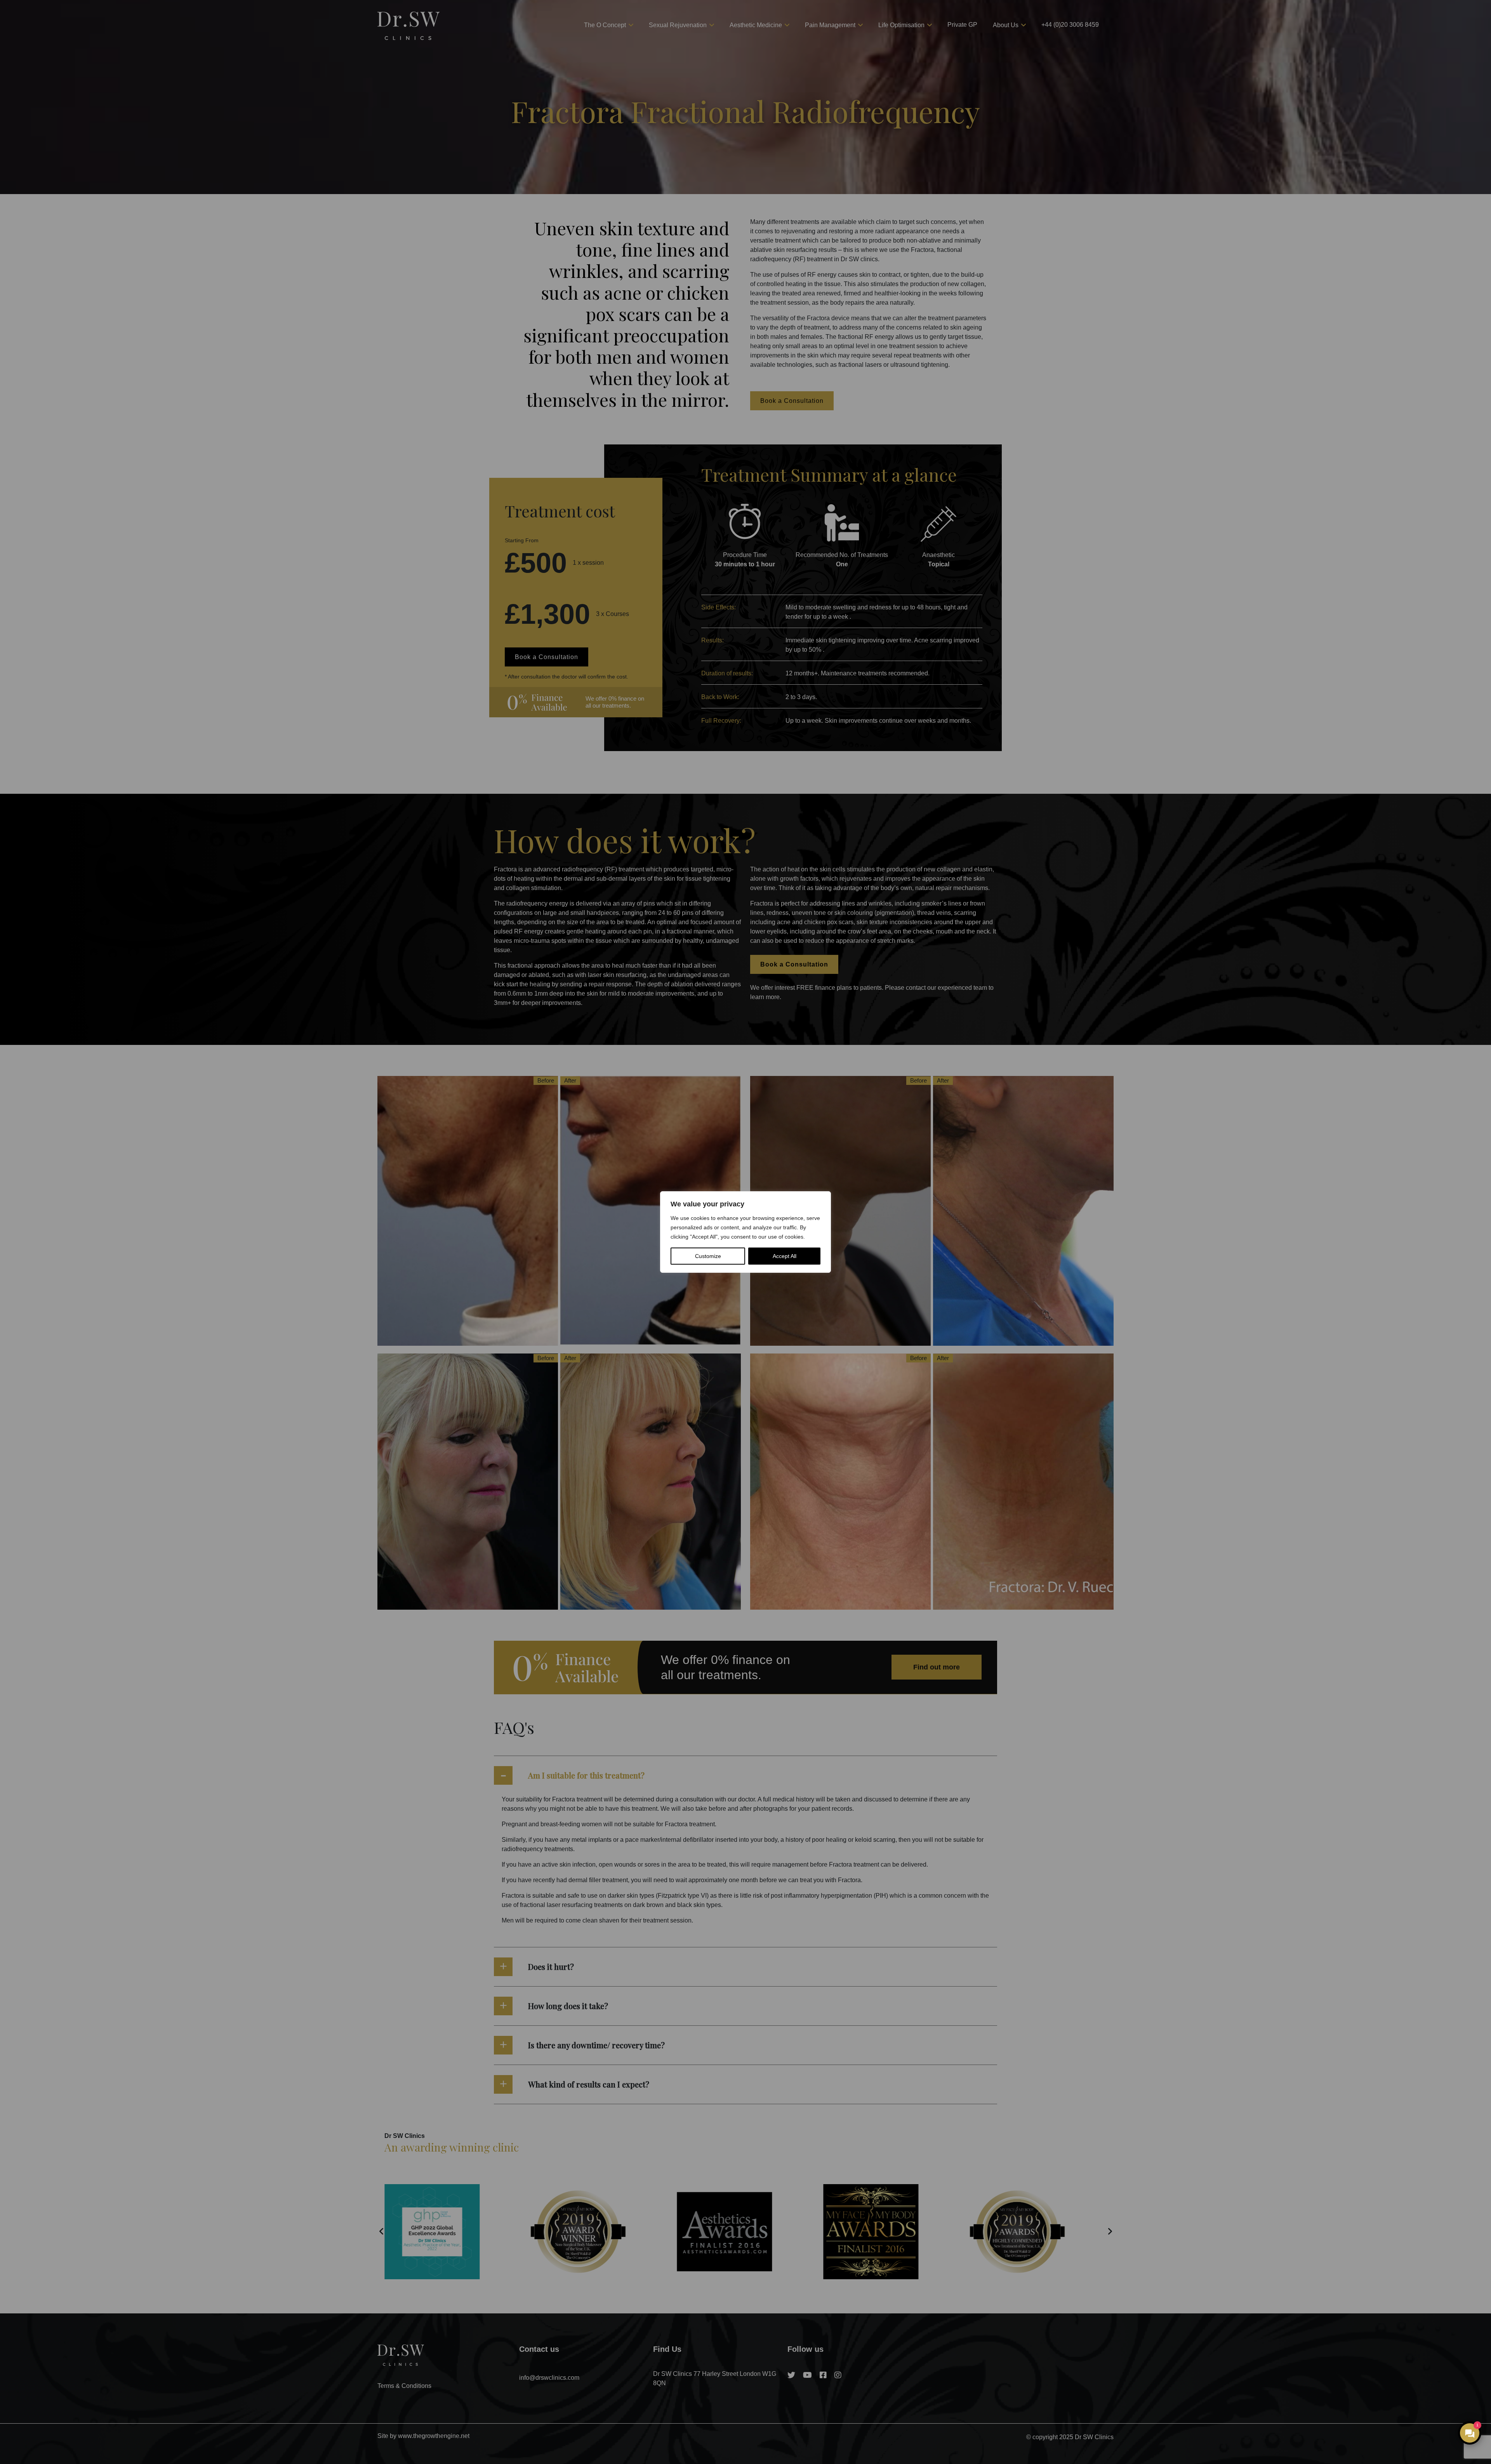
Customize (708, 1256)
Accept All (785, 1256)
